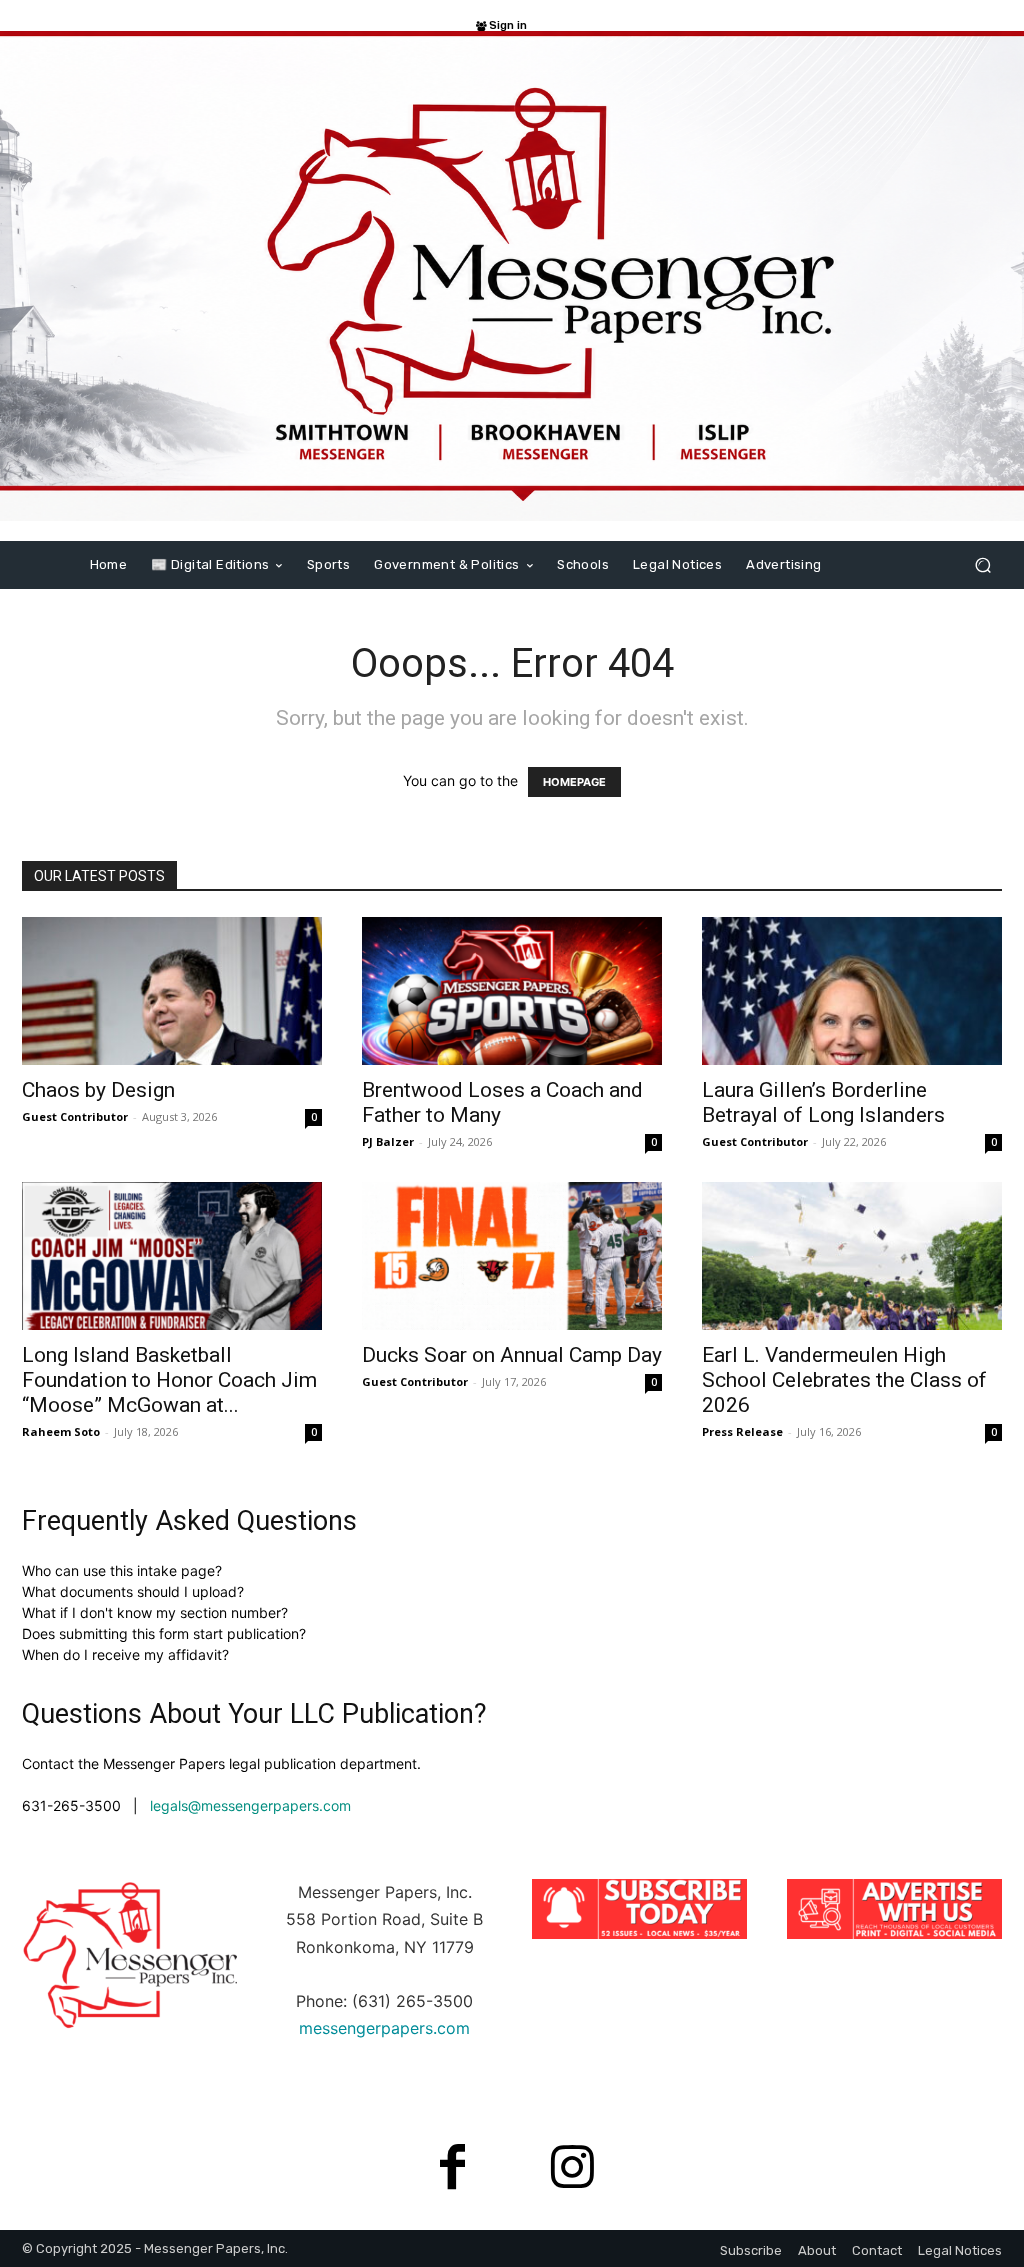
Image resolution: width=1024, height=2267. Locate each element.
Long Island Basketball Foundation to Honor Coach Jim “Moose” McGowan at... (169, 1380)
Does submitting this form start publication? (164, 1633)
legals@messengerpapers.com (250, 1805)
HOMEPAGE (574, 782)
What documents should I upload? (133, 1591)
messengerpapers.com (384, 2028)
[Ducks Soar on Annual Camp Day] (512, 1256)
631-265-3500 (71, 1805)
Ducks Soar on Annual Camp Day (512, 1355)
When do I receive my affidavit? (125, 1654)
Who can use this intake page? (122, 1570)
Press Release (742, 1431)
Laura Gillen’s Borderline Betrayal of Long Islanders (823, 1102)
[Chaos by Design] (172, 991)
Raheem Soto (61, 1431)
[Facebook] (452, 2170)
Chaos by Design (98, 1090)
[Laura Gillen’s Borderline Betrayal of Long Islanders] (852, 991)
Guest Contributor (75, 1116)
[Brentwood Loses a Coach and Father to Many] (512, 991)
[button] (982, 564)
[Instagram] (572, 2170)
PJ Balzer (388, 1141)
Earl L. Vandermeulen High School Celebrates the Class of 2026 (844, 1380)
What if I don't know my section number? (155, 1612)
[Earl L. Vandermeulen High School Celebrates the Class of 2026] (852, 1256)
